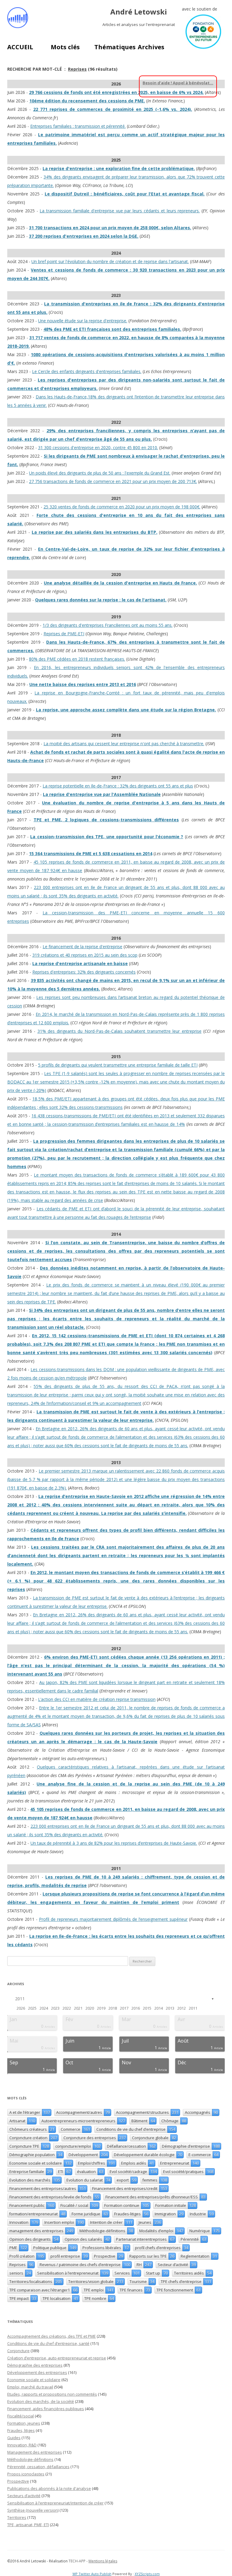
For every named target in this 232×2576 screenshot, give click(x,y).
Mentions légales (103, 2561)
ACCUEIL (20, 47)
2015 (147, 2008)
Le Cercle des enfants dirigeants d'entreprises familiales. (87, 371)
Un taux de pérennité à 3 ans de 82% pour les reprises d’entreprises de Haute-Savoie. (114, 1843)
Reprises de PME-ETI (64, 634)
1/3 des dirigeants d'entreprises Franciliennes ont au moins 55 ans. (108, 625)
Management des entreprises (35, 2452)
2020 (90, 2008)
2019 (101, 2008)
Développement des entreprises (37, 2372)
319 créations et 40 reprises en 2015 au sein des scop (85, 955)
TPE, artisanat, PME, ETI (28, 2525)
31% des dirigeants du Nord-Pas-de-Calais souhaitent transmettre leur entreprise (119, 1031)
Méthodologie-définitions (30, 2459)
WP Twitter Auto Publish (92, 2574)
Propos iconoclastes (26, 2474)
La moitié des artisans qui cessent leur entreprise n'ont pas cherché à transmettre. (124, 744)
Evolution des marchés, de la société (41, 2401)
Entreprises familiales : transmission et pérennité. (78, 126)
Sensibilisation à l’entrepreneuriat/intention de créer (55, 2503)
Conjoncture (18, 2351)
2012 (182, 2008)
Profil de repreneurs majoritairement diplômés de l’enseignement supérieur (113, 1919)
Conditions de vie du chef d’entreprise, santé (48, 2343)
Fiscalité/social (21, 2416)
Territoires (17, 2517)
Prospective (18, 2481)
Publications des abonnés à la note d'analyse (49, 2488)
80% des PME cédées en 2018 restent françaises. (77, 659)
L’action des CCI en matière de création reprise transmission (97, 1699)
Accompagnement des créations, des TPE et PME (52, 2336)
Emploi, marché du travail (30, 2387)
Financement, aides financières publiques (46, 2409)
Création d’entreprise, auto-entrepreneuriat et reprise (57, 2358)
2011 (20, 1999)
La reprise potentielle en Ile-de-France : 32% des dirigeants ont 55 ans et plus (118, 786)
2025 (32, 2008)
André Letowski (139, 12)
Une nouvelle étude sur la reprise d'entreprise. (83, 321)
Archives (151, 47)
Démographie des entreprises (35, 2365)
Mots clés (65, 47)
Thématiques (115, 47)
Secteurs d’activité (24, 2496)
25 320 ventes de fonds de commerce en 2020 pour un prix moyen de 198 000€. (122, 507)
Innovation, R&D (22, 2445)
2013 (170, 2008)
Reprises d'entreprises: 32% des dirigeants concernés (84, 972)
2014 (159, 2008)
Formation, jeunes (24, 2423)
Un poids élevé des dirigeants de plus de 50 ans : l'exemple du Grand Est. (100, 473)
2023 (55, 2008)
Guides (14, 2438)
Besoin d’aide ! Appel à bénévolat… (178, 83)
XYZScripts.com (147, 2574)
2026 (21, 2008)
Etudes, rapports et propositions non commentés (52, 2394)
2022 (67, 2008)
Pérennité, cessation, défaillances (38, 2467)
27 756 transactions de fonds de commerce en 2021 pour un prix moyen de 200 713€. (113, 481)
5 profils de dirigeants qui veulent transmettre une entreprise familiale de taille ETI (118, 1065)
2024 (44, 2008)
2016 (136, 2008)
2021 (78, 2008)
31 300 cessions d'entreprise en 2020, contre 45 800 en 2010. (98, 448)
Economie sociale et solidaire (34, 2380)
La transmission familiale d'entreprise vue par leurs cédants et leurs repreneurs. (120, 211)
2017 (124, 2008)
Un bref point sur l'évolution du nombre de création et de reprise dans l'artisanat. (110, 261)
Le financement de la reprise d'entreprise (82, 947)
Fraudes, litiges (21, 2430)
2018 (113, 2008)
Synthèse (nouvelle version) (33, 2510)
